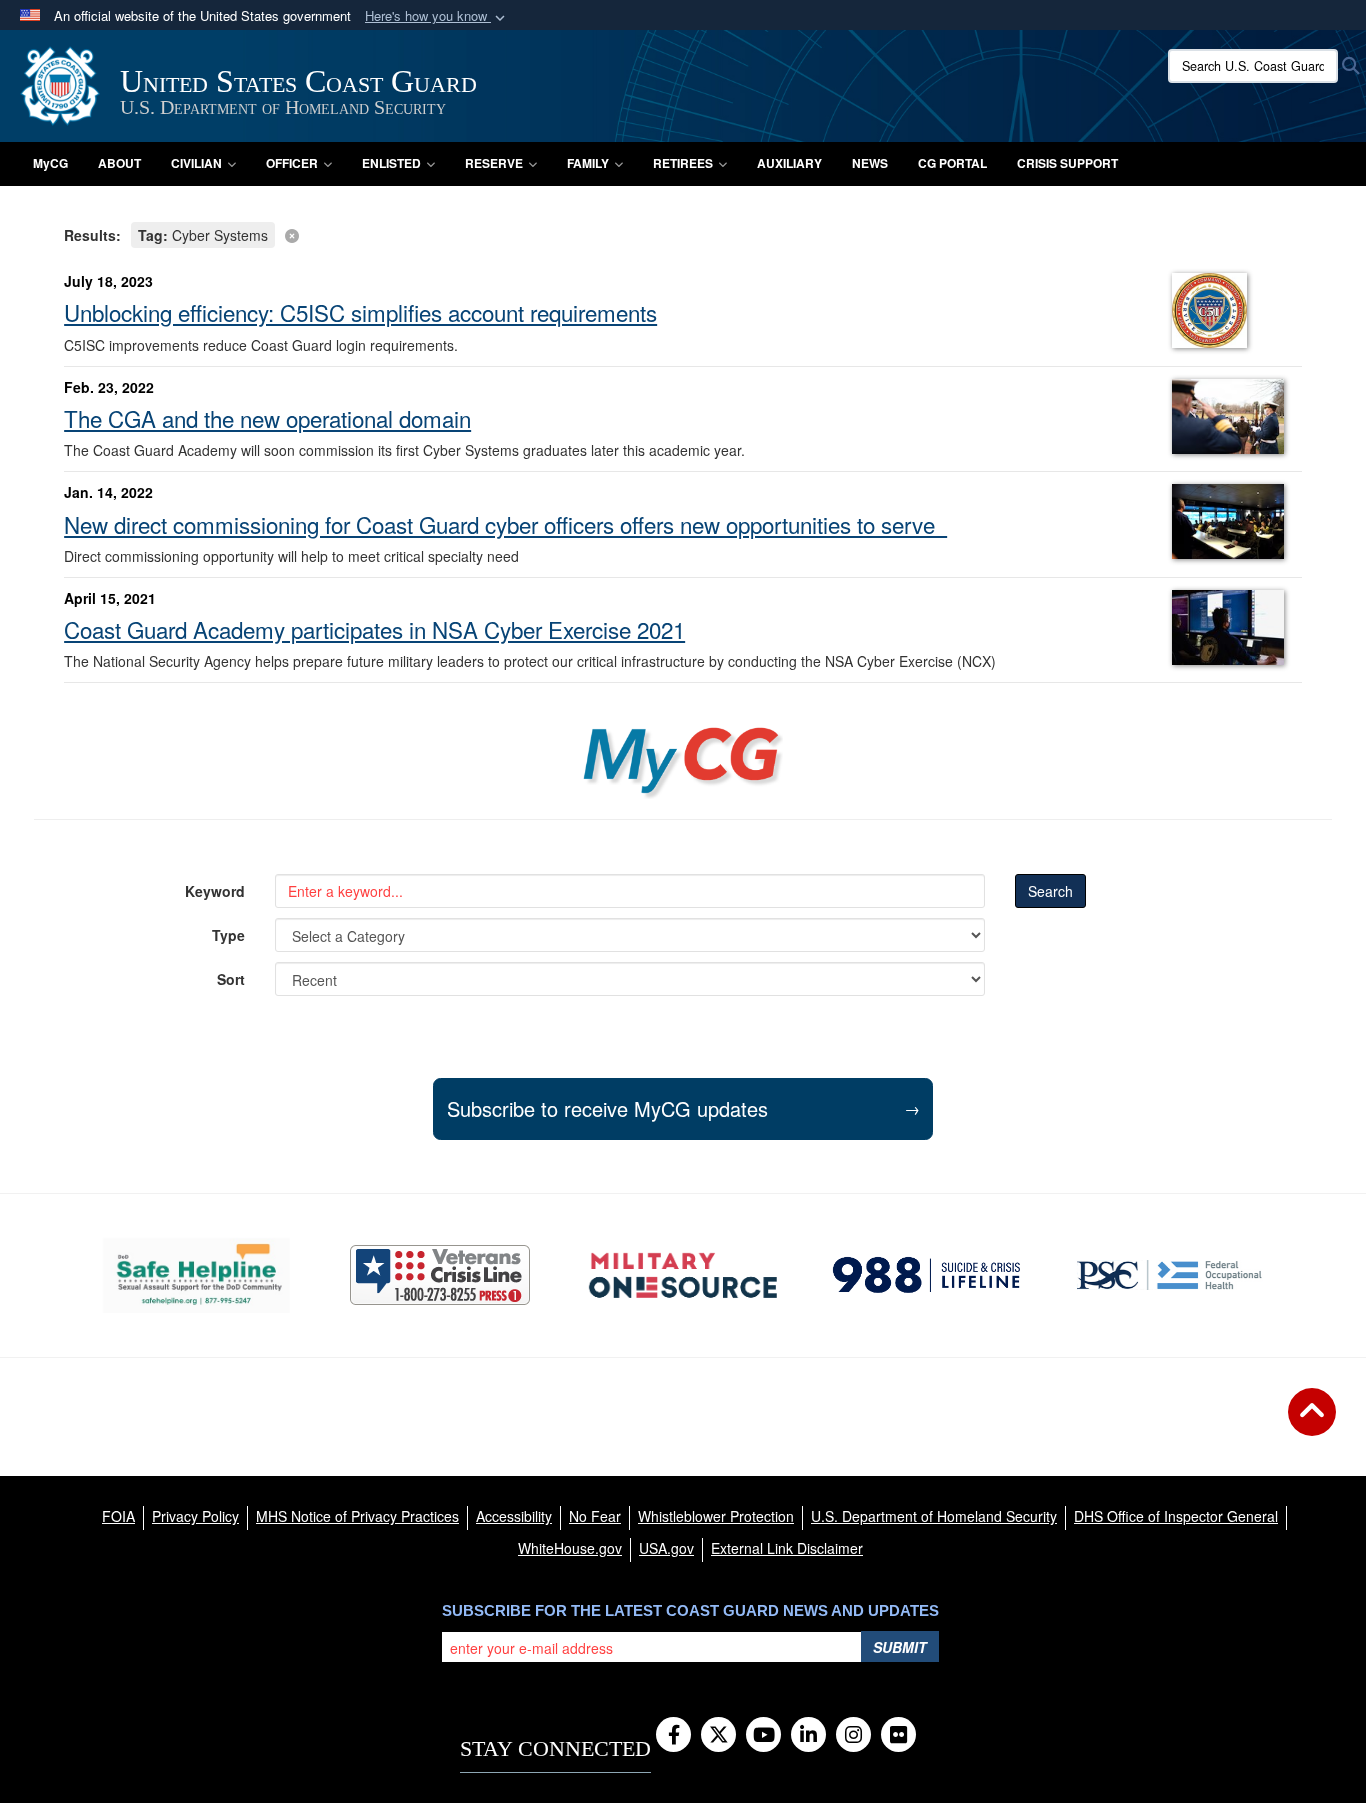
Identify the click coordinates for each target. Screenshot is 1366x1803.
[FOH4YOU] (1169, 1275)
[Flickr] (898, 1736)
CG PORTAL (952, 163)
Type (228, 935)
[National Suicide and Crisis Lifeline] (926, 1275)
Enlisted (391, 163)
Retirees (683, 163)
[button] (437, 16)
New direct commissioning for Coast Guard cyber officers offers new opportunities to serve (505, 524)
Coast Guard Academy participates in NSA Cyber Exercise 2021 (374, 629)
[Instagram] (853, 1736)
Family (588, 163)
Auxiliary (789, 163)
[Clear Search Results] (683, 233)
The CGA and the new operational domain (267, 418)
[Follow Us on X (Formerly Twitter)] (718, 1736)
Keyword (215, 891)
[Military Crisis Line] (440, 1275)
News (870, 163)
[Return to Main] (1312, 1424)
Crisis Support (1067, 163)
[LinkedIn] (808, 1736)
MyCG (50, 163)
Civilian (196, 163)
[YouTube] (763, 1736)
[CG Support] (682, 1275)
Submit (900, 1647)
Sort (231, 979)
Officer (292, 163)
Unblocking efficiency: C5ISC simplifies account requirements (360, 312)
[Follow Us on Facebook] (673, 1736)
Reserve (494, 163)
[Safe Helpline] (196, 1275)
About (119, 163)
